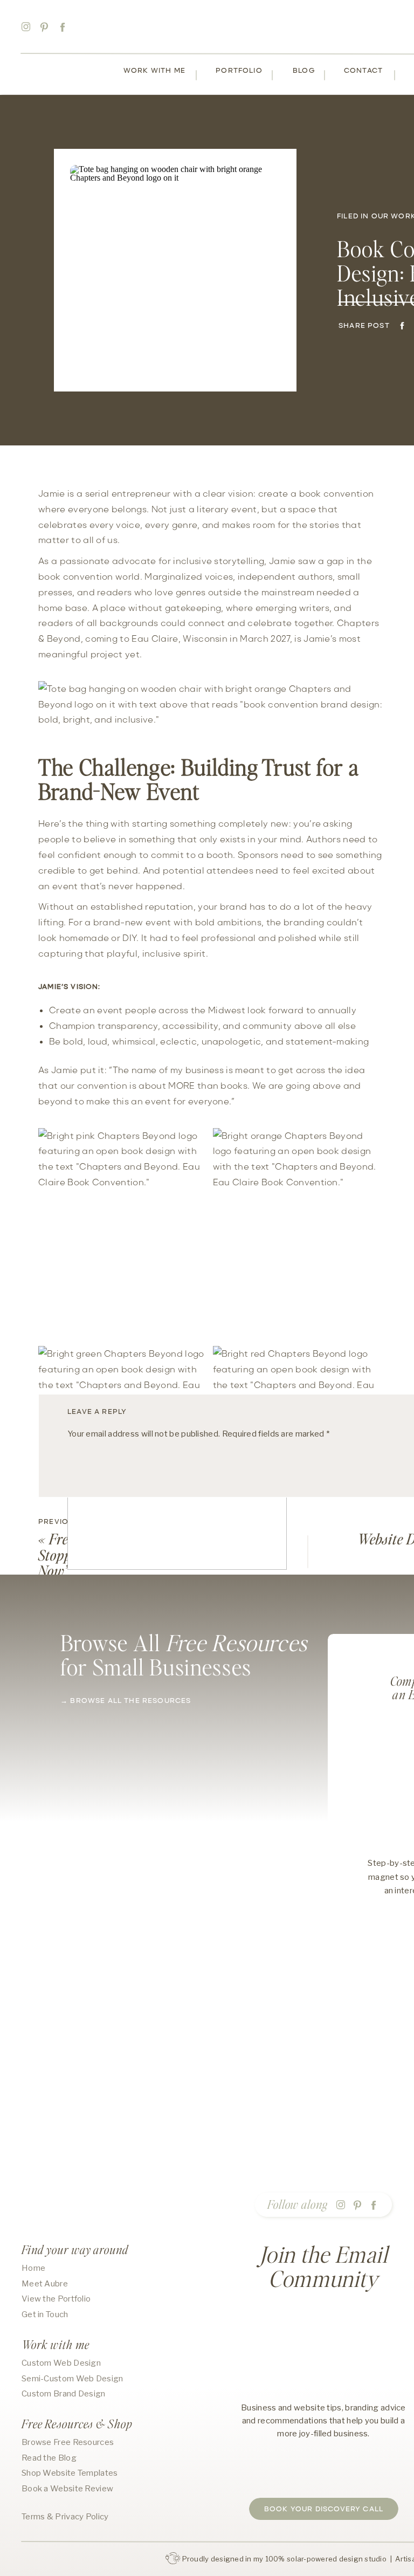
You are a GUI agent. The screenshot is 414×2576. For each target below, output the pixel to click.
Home (33, 2268)
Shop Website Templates (70, 2473)
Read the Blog (49, 2458)
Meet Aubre (45, 2284)
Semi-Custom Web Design (73, 2379)
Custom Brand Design (64, 2394)
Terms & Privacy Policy (65, 2517)
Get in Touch (45, 2314)
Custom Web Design (61, 2363)
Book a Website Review (67, 2489)
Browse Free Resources (68, 2442)
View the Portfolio (56, 2299)
